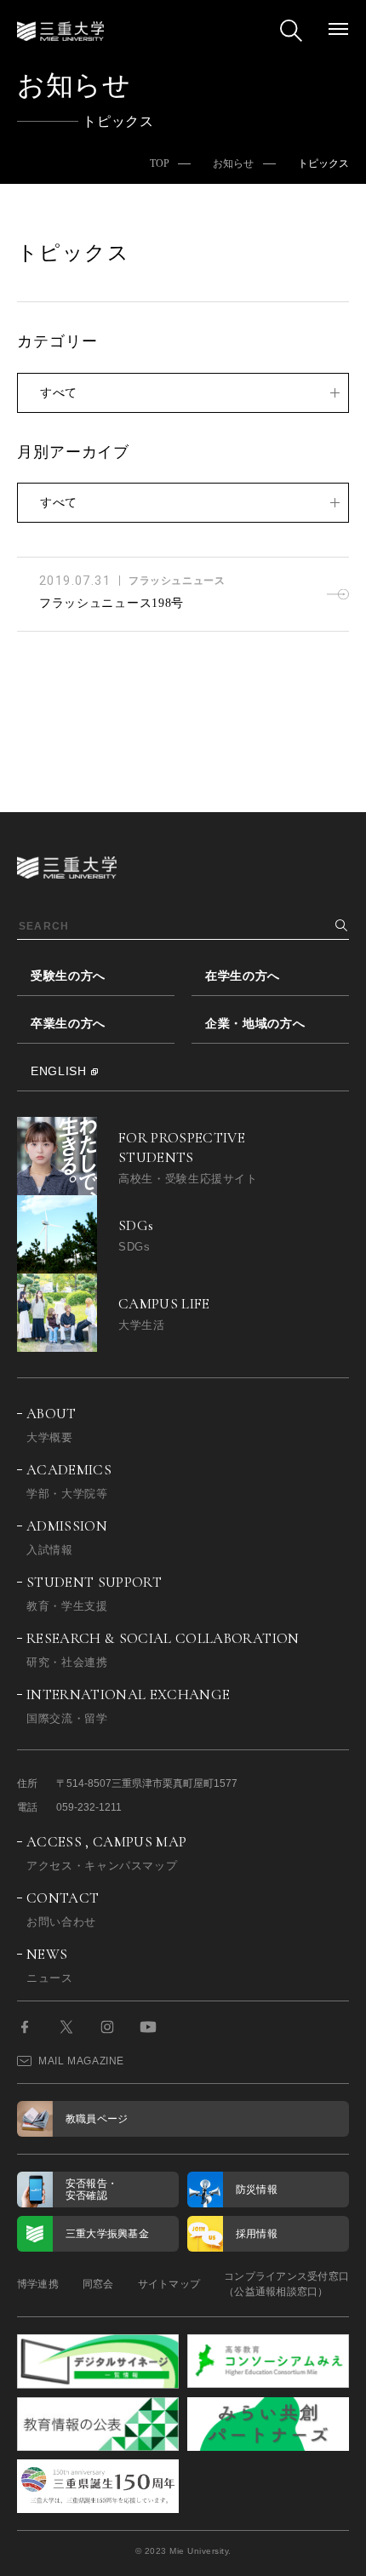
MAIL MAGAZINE (81, 2061)
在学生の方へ (243, 976)
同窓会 (98, 2284)
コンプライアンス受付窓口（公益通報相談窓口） (286, 2284)
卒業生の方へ (68, 1023)
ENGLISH (59, 1071)
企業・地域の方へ (255, 1023)
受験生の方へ (68, 976)
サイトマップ (169, 2284)
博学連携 (38, 2284)
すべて (59, 392)
